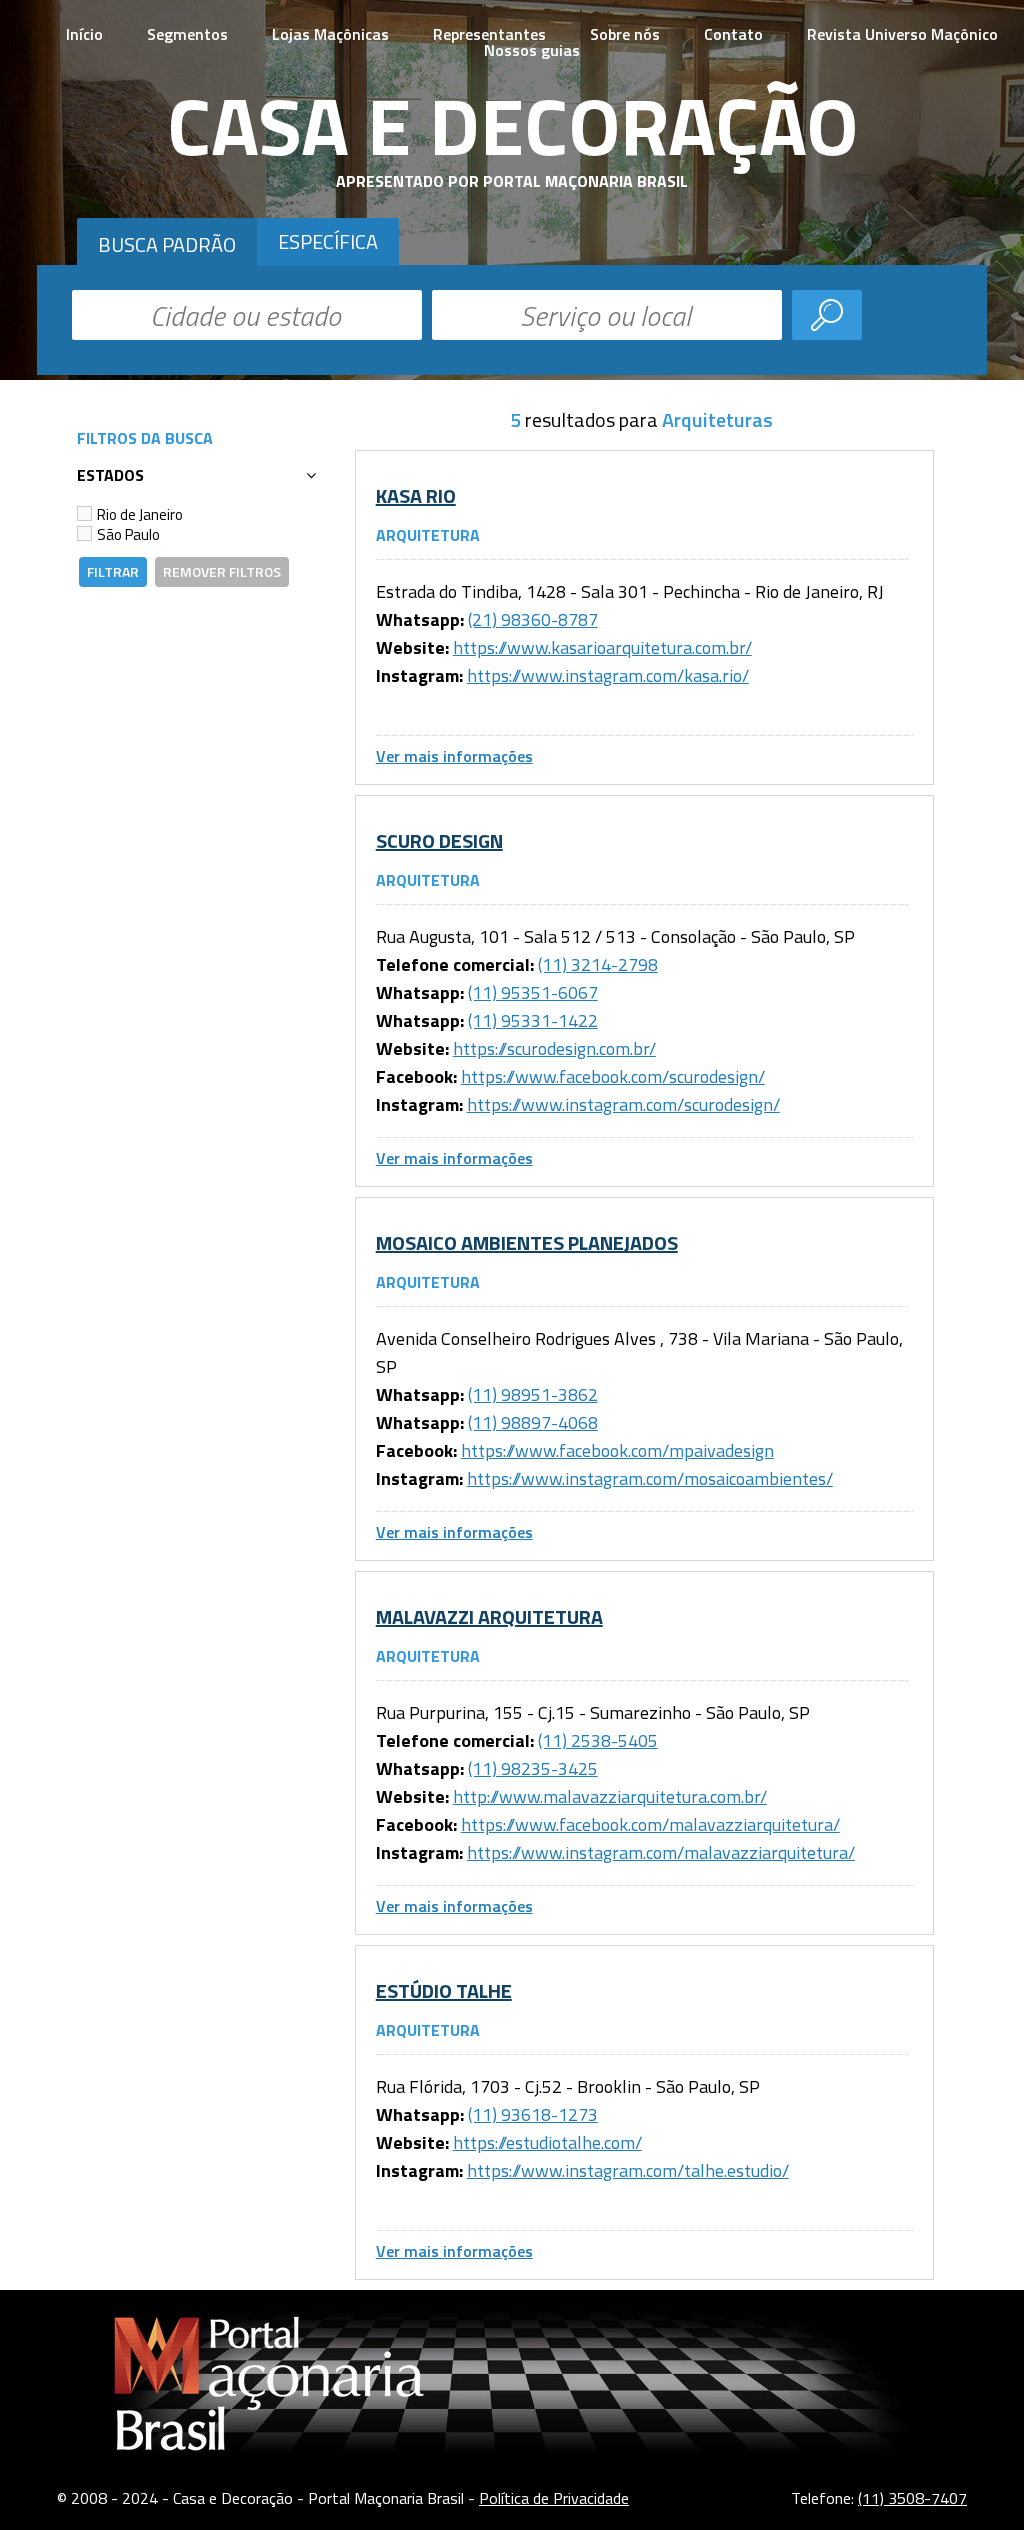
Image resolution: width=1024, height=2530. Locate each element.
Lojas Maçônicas (330, 34)
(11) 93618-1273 (533, 2114)
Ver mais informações (454, 756)
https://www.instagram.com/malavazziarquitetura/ (661, 1852)
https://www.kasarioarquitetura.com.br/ (602, 647)
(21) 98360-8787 (533, 619)
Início (84, 34)
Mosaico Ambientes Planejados (527, 1242)
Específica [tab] (328, 241)
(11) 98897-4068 (533, 1422)
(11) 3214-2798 (598, 964)
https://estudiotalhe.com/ (547, 2142)
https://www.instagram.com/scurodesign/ (623, 1104)
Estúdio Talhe (444, 1990)
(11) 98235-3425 (533, 1768)
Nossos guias (532, 50)
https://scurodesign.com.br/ (554, 1048)
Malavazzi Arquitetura (489, 1616)
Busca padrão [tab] (167, 244)
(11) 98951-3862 (533, 1394)
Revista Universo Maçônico (902, 34)
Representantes (489, 34)
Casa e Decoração (512, 125)
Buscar (827, 315)
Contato (733, 34)
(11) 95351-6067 (533, 992)
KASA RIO (416, 495)
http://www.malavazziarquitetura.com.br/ (610, 1796)
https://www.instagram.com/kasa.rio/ (608, 675)
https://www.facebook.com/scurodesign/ (613, 1076)
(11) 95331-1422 (533, 1020)
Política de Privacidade (554, 2498)
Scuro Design (439, 840)
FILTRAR (113, 571)
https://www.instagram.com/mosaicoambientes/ (650, 1478)
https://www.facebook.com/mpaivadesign (617, 1450)
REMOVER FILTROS (222, 571)
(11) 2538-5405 (598, 1740)
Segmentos (187, 34)
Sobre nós (625, 34)
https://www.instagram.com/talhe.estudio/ (628, 2170)
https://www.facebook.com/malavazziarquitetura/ (650, 1824)
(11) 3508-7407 (912, 2498)
